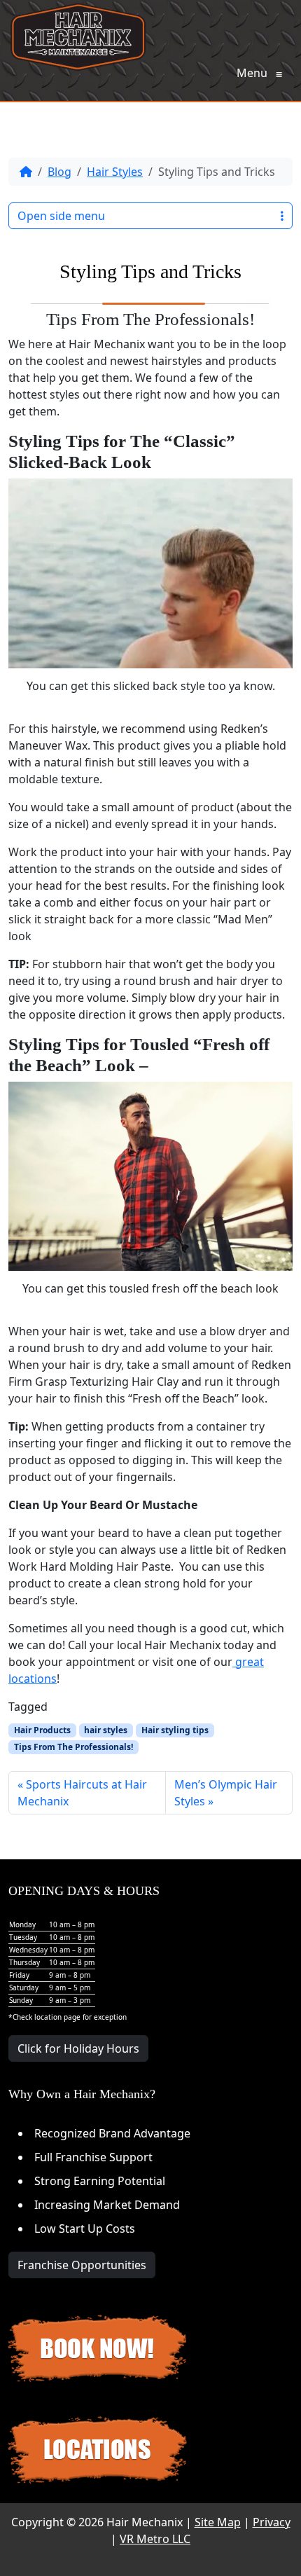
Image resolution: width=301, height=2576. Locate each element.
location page (57, 2017)
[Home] (26, 172)
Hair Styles (115, 172)
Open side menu (61, 216)
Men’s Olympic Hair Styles (226, 1793)
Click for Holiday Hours (78, 2048)
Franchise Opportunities (82, 2265)
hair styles (106, 1730)
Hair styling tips (175, 1730)
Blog (59, 172)
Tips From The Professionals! (73, 1747)
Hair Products (42, 1730)
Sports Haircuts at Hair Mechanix (82, 1793)
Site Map (218, 2522)
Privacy (272, 2522)
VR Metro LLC (155, 2539)
